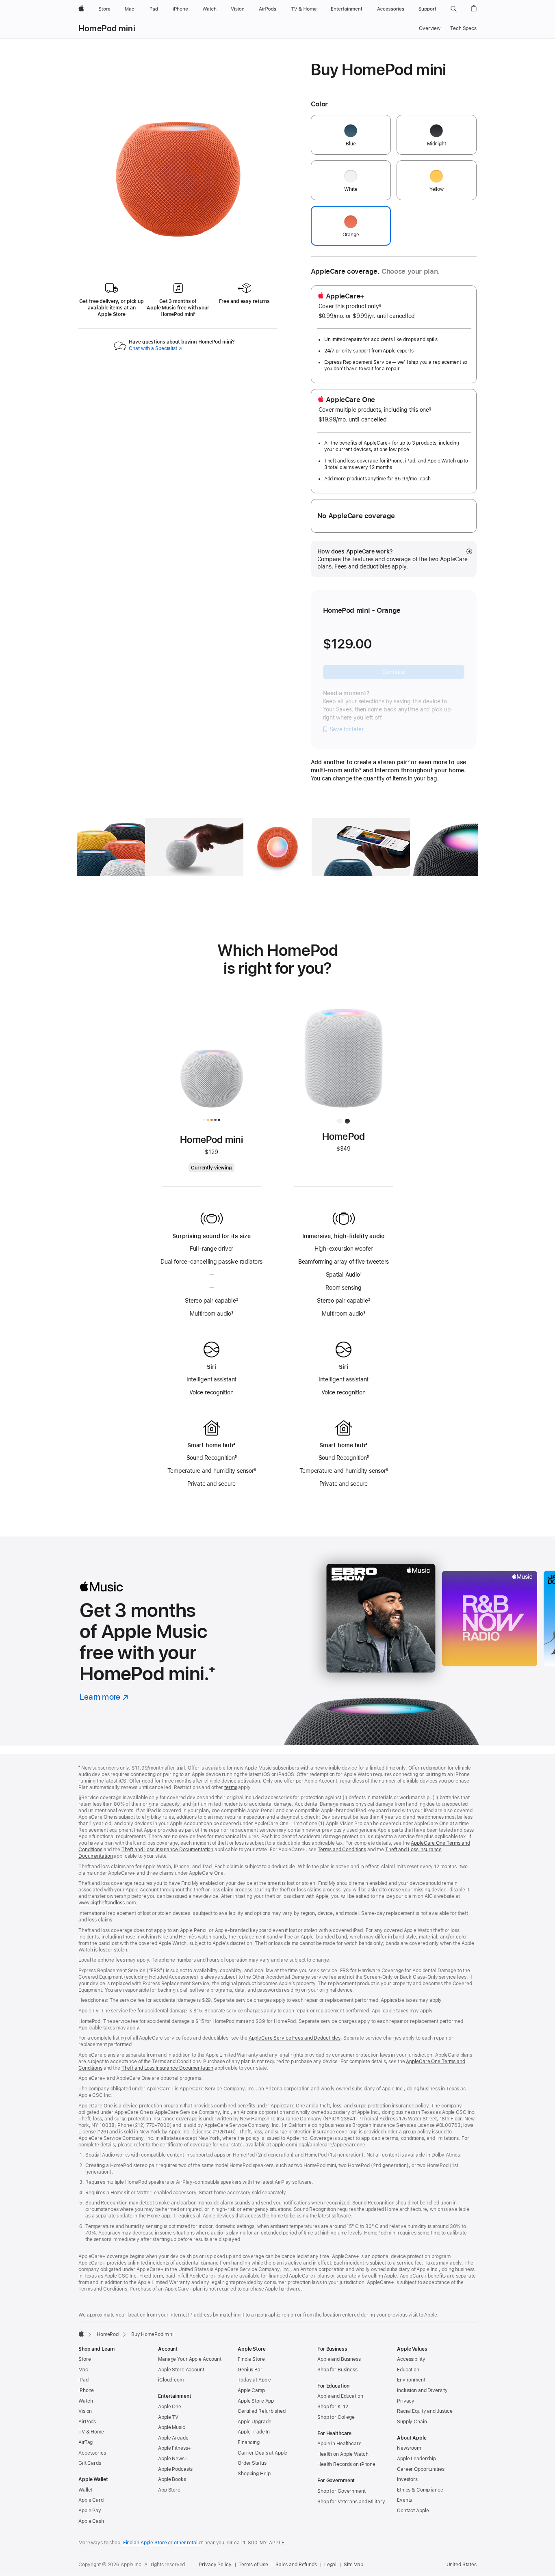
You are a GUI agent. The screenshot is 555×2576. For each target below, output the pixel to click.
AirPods (87, 2422)
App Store (169, 2490)
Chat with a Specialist (155, 348)
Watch (86, 2401)
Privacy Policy (215, 2565)
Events (404, 2500)
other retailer (189, 2543)
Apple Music (172, 2427)
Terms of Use (253, 2565)
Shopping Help (254, 2474)
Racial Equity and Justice (425, 2411)
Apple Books (172, 2479)
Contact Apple (413, 2511)
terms (231, 1787)
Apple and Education (340, 2396)
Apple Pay (90, 2511)
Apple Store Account (181, 2370)
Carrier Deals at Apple (262, 2453)
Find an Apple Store (145, 2543)
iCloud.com (171, 2380)
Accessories (92, 2453)
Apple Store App (256, 2401)
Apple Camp (251, 2390)
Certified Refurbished (261, 2411)
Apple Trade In (254, 2432)
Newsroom (409, 2448)
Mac (83, 2370)
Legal (330, 2565)
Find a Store (251, 2359)
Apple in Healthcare (339, 2444)
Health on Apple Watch (343, 2454)
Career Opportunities (421, 2469)
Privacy (406, 2401)
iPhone (86, 2390)
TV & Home (91, 2432)
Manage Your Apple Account (190, 2359)
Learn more (104, 1697)
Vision (85, 2411)
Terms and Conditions (342, 1850)
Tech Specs (463, 28)
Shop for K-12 (333, 2407)
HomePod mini (107, 28)
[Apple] (81, 2334)
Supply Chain (412, 2422)
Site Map (353, 2565)
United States (462, 2565)
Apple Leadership (416, 2459)
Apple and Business (339, 2359)
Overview (430, 28)
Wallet (85, 2490)
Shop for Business (337, 2370)
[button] (454, 9)
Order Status (252, 2463)
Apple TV (168, 2417)
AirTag (86, 2442)
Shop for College (336, 2417)
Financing (249, 2442)
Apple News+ (173, 2459)
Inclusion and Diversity (422, 2390)
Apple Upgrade (254, 2422)
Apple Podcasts (175, 2469)
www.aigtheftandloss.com (107, 1903)
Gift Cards (90, 2463)
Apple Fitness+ (175, 2448)
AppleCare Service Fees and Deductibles (295, 2038)
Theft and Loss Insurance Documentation (167, 1850)
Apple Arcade (173, 2438)
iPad (83, 2380)
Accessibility (411, 2359)
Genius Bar (250, 2370)
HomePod (108, 2334)
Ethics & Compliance (420, 2490)
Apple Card (91, 2500)
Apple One (170, 2407)
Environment (411, 2380)
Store (85, 2359)
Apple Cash (91, 2521)
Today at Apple (254, 2380)
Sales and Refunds (296, 2565)
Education (408, 2370)
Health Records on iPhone (346, 2464)
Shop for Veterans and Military (351, 2502)
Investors (407, 2479)
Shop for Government (341, 2491)
